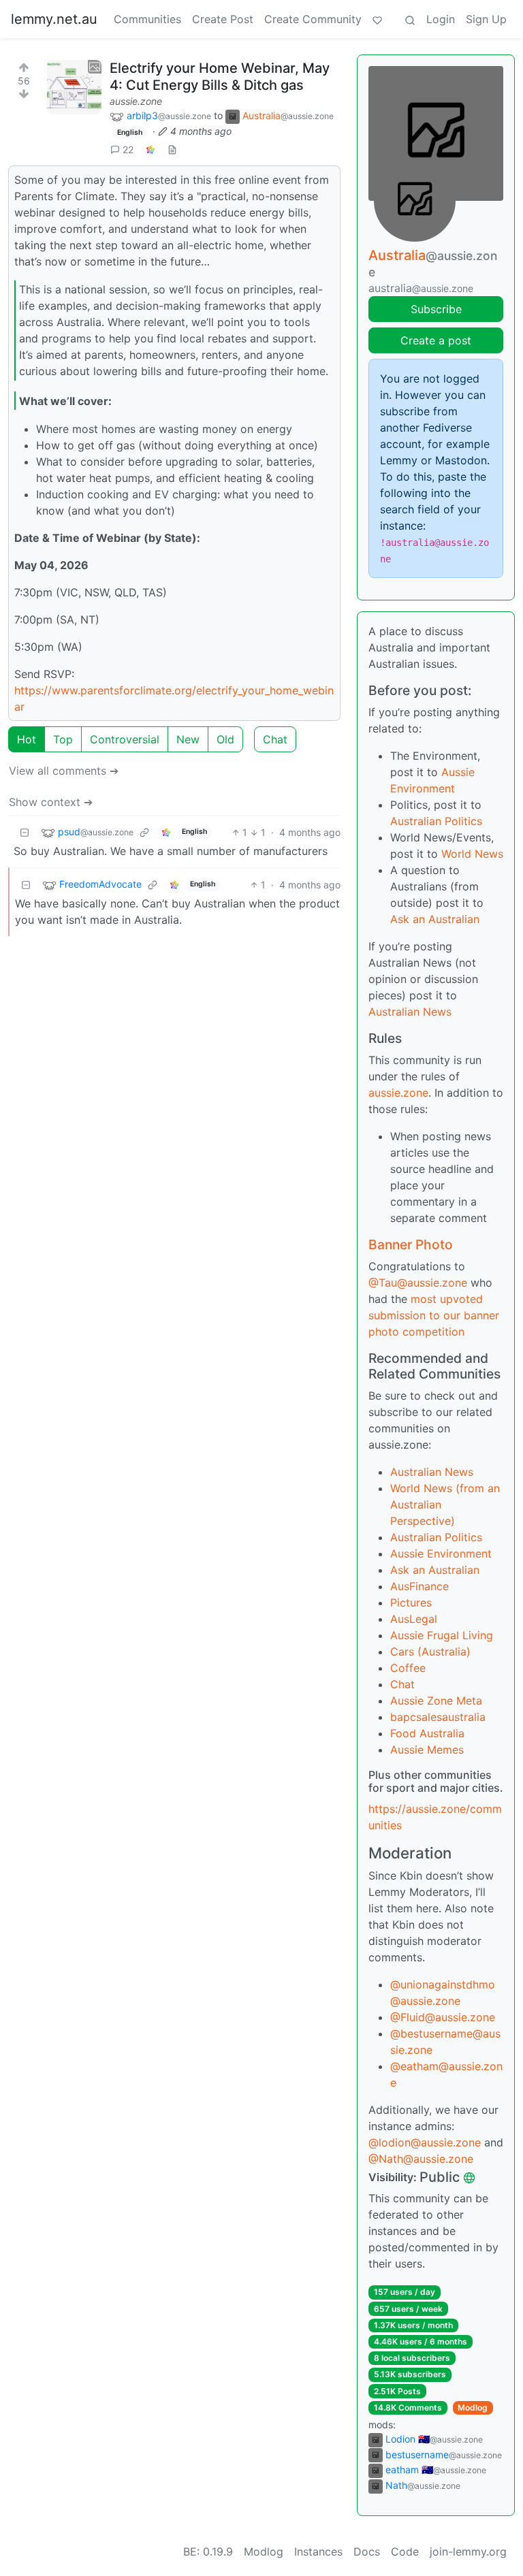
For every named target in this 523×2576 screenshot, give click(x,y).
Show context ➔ (51, 802)
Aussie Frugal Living (442, 1635)
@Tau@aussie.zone (418, 1283)
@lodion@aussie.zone (425, 2142)
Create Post (223, 19)
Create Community (313, 19)
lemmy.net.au (54, 19)
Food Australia (427, 1733)
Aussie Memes (427, 1750)
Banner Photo (411, 1244)
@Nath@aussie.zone (421, 2159)
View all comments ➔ (64, 771)
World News (472, 854)
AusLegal (414, 1619)
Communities (147, 19)
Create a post (436, 340)
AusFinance (419, 1586)
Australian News (410, 1012)
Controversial (125, 739)
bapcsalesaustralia (438, 1717)
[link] (150, 149)
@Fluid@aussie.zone (443, 2017)
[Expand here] (74, 87)
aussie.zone (136, 101)
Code (405, 2551)
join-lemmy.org (468, 2551)
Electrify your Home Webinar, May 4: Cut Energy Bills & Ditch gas (220, 77)
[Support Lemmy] (377, 19)
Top (63, 739)
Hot (27, 739)
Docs (367, 2551)
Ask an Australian (435, 919)
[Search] (410, 19)
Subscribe (436, 309)
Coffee (408, 1668)
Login (441, 19)
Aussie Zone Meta (436, 1701)
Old (225, 739)
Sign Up (486, 19)
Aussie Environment (441, 1553)
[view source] (172, 149)
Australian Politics (436, 821)
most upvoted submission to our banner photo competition (434, 1315)
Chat (275, 739)
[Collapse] (25, 832)
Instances (318, 2551)
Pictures (411, 1603)
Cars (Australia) (430, 1652)
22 (128, 149)
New (188, 739)
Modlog (473, 2408)
